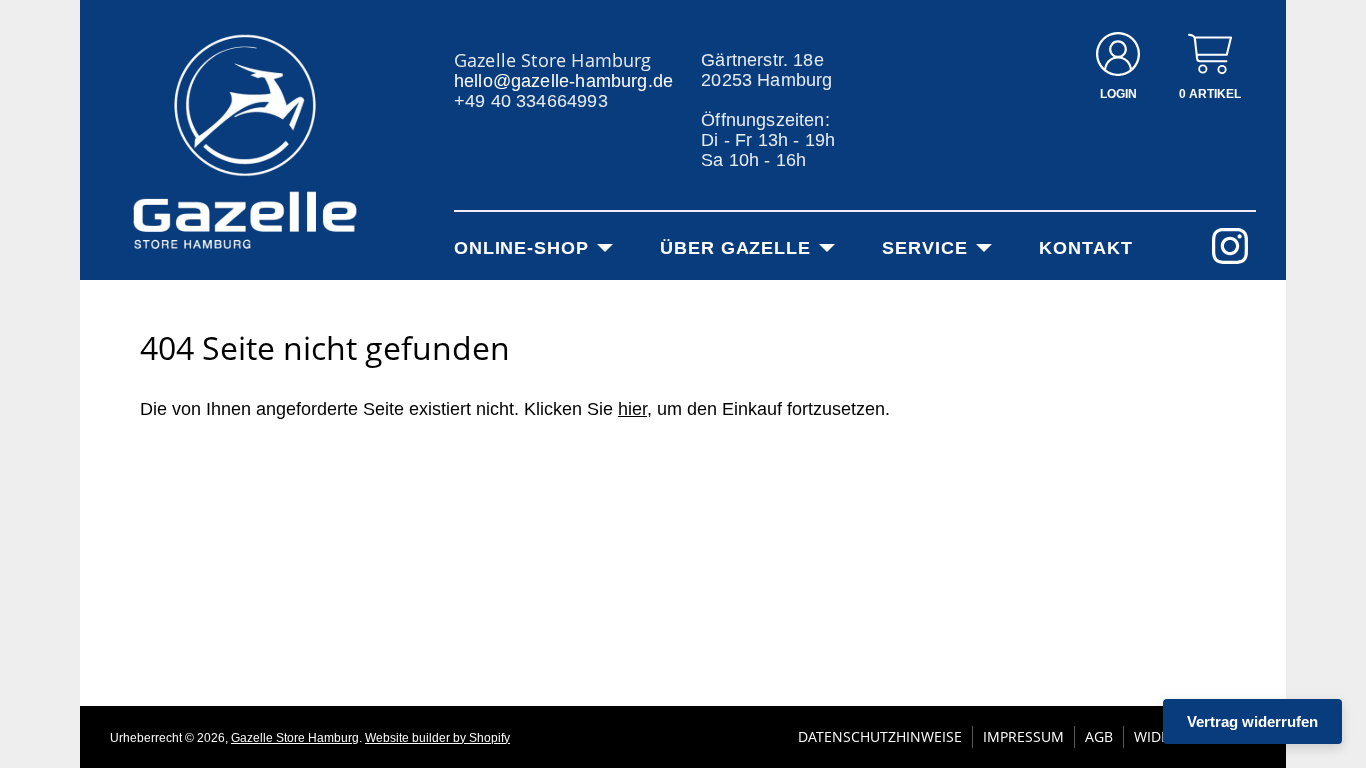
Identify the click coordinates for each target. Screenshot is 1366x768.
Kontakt (1085, 248)
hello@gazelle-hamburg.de (563, 81)
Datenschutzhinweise (880, 736)
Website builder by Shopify (437, 738)
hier (632, 409)
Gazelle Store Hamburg (295, 738)
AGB (1099, 736)
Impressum (1023, 736)
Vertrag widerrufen (1252, 721)
